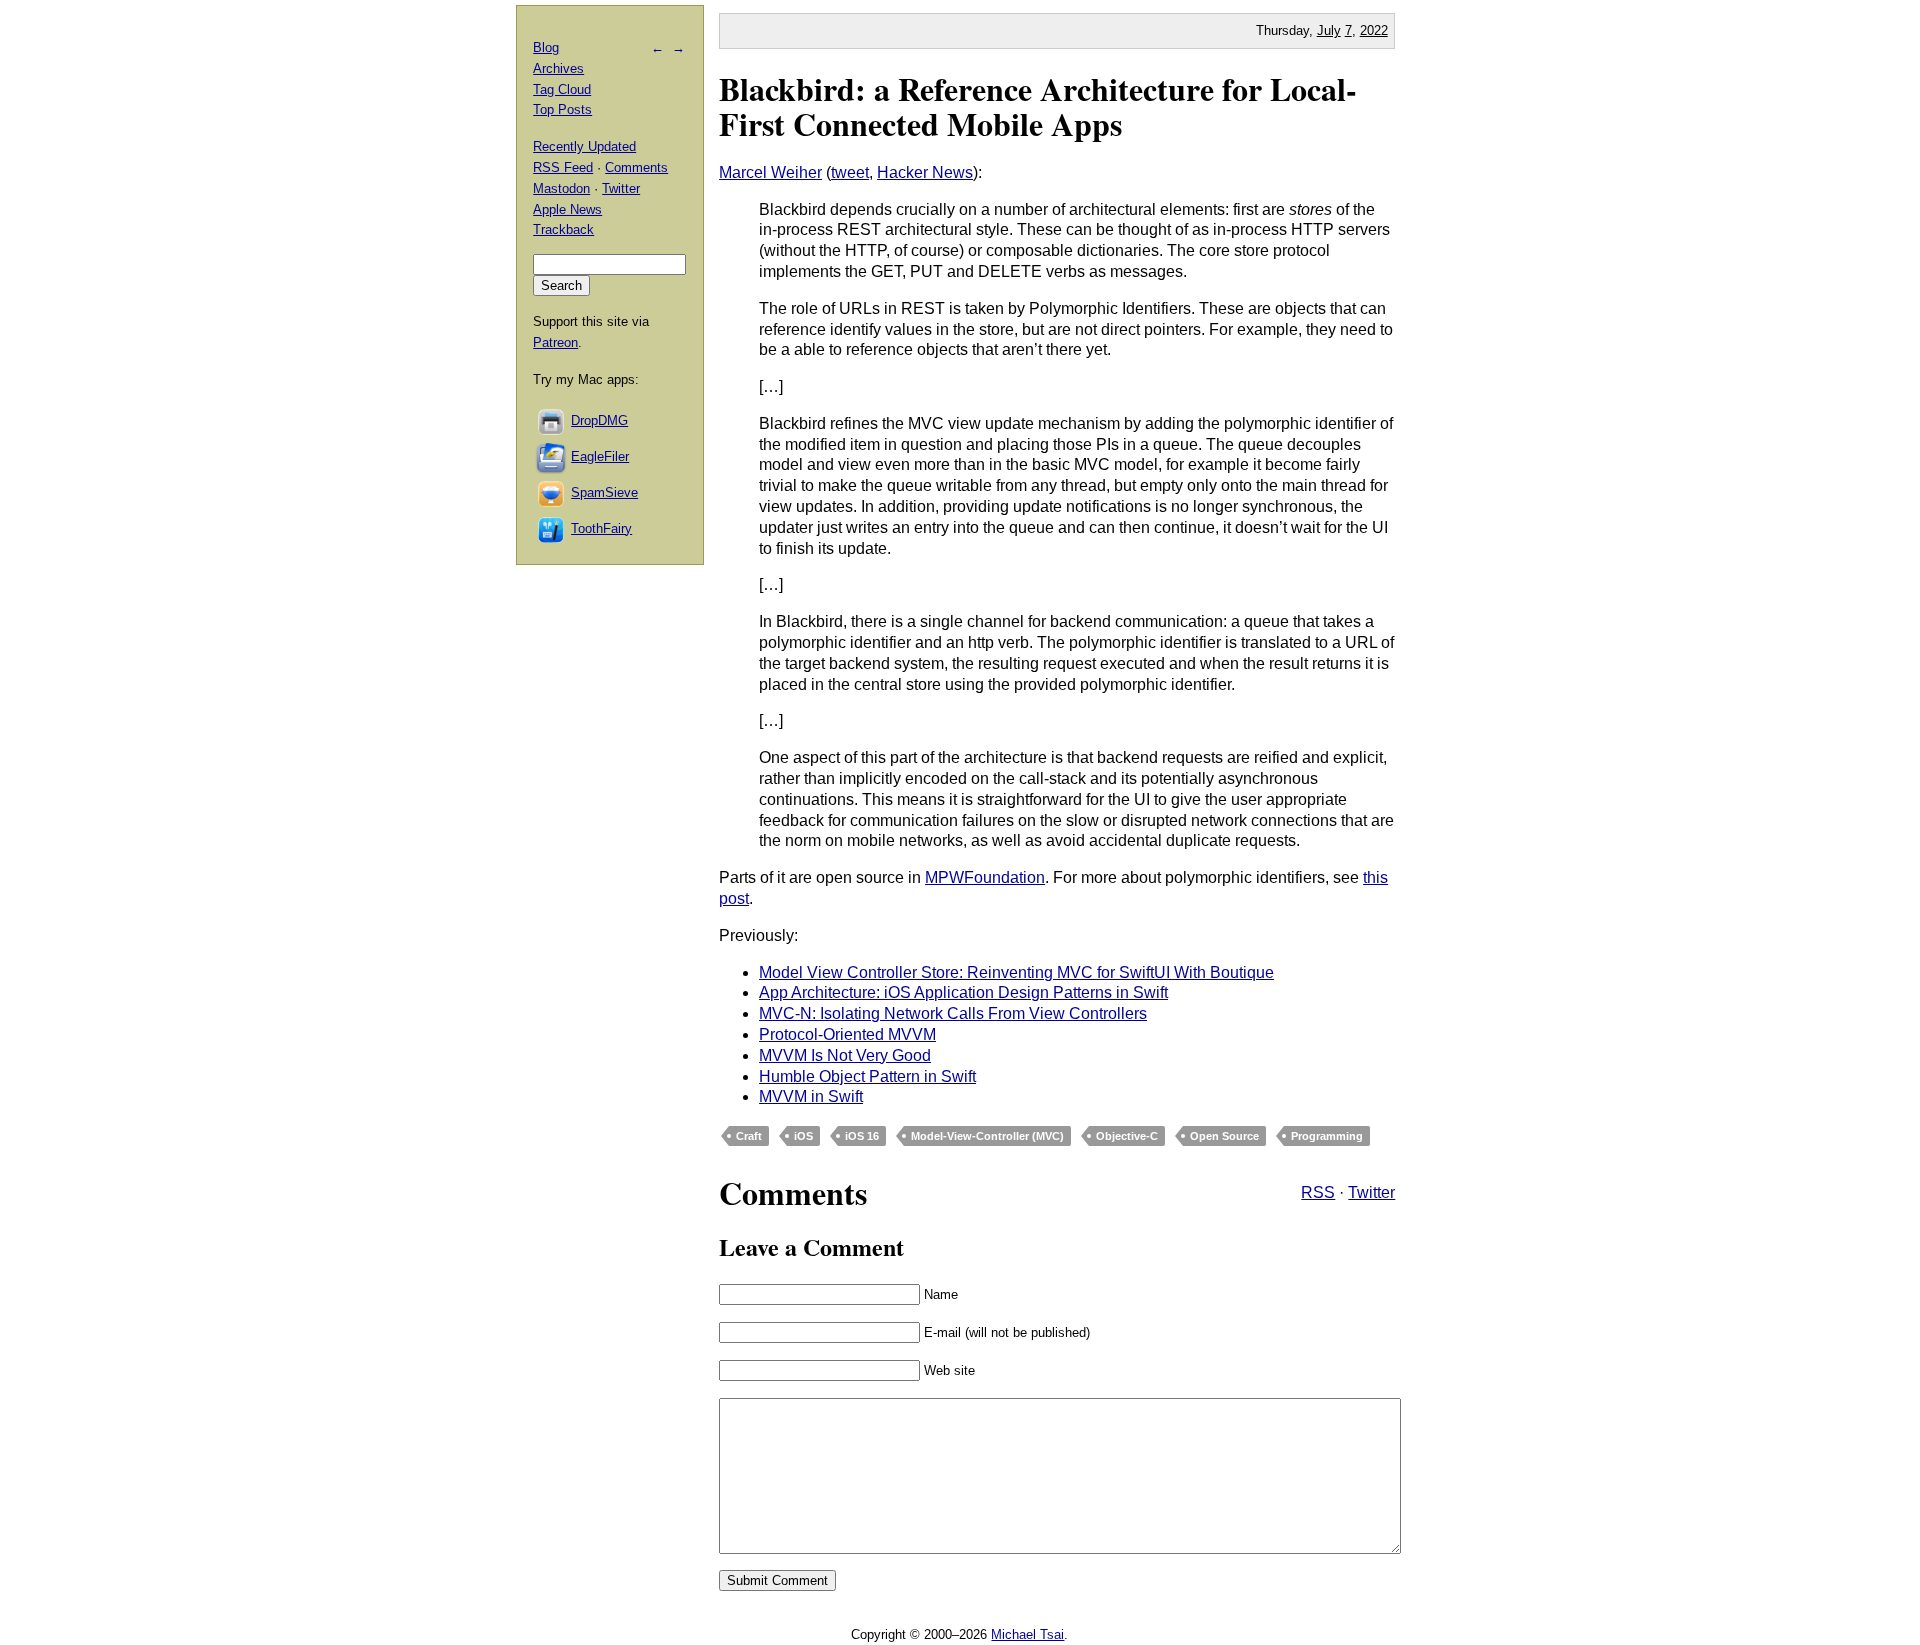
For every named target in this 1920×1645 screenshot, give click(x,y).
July (1329, 30)
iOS (803, 1136)
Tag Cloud (562, 89)
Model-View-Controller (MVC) (987, 1136)
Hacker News (925, 172)
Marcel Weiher (770, 172)
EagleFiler (600, 456)
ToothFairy (601, 528)
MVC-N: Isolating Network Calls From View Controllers (953, 1013)
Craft (749, 1136)
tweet (850, 172)
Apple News (567, 209)
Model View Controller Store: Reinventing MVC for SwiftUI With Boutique (1016, 972)
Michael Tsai (1027, 1634)
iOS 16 (862, 1136)
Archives (558, 68)
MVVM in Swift (811, 1096)
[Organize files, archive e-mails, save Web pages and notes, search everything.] (552, 456)
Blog (546, 47)
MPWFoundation (985, 877)
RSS (1318, 1192)
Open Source (1224, 1136)
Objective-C (1127, 1136)
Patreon (555, 342)
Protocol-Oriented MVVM (847, 1034)
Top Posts (562, 109)
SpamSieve (604, 492)
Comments (636, 167)
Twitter (1371, 1192)
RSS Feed (563, 167)
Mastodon (561, 188)
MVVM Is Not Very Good (845, 1055)
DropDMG (599, 420)
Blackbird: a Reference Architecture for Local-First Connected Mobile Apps (1038, 106)
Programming (1327, 1136)
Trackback (563, 229)
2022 (1374, 30)
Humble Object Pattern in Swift (867, 1076)
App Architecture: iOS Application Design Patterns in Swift (963, 992)
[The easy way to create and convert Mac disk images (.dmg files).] (552, 420)
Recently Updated (584, 146)
